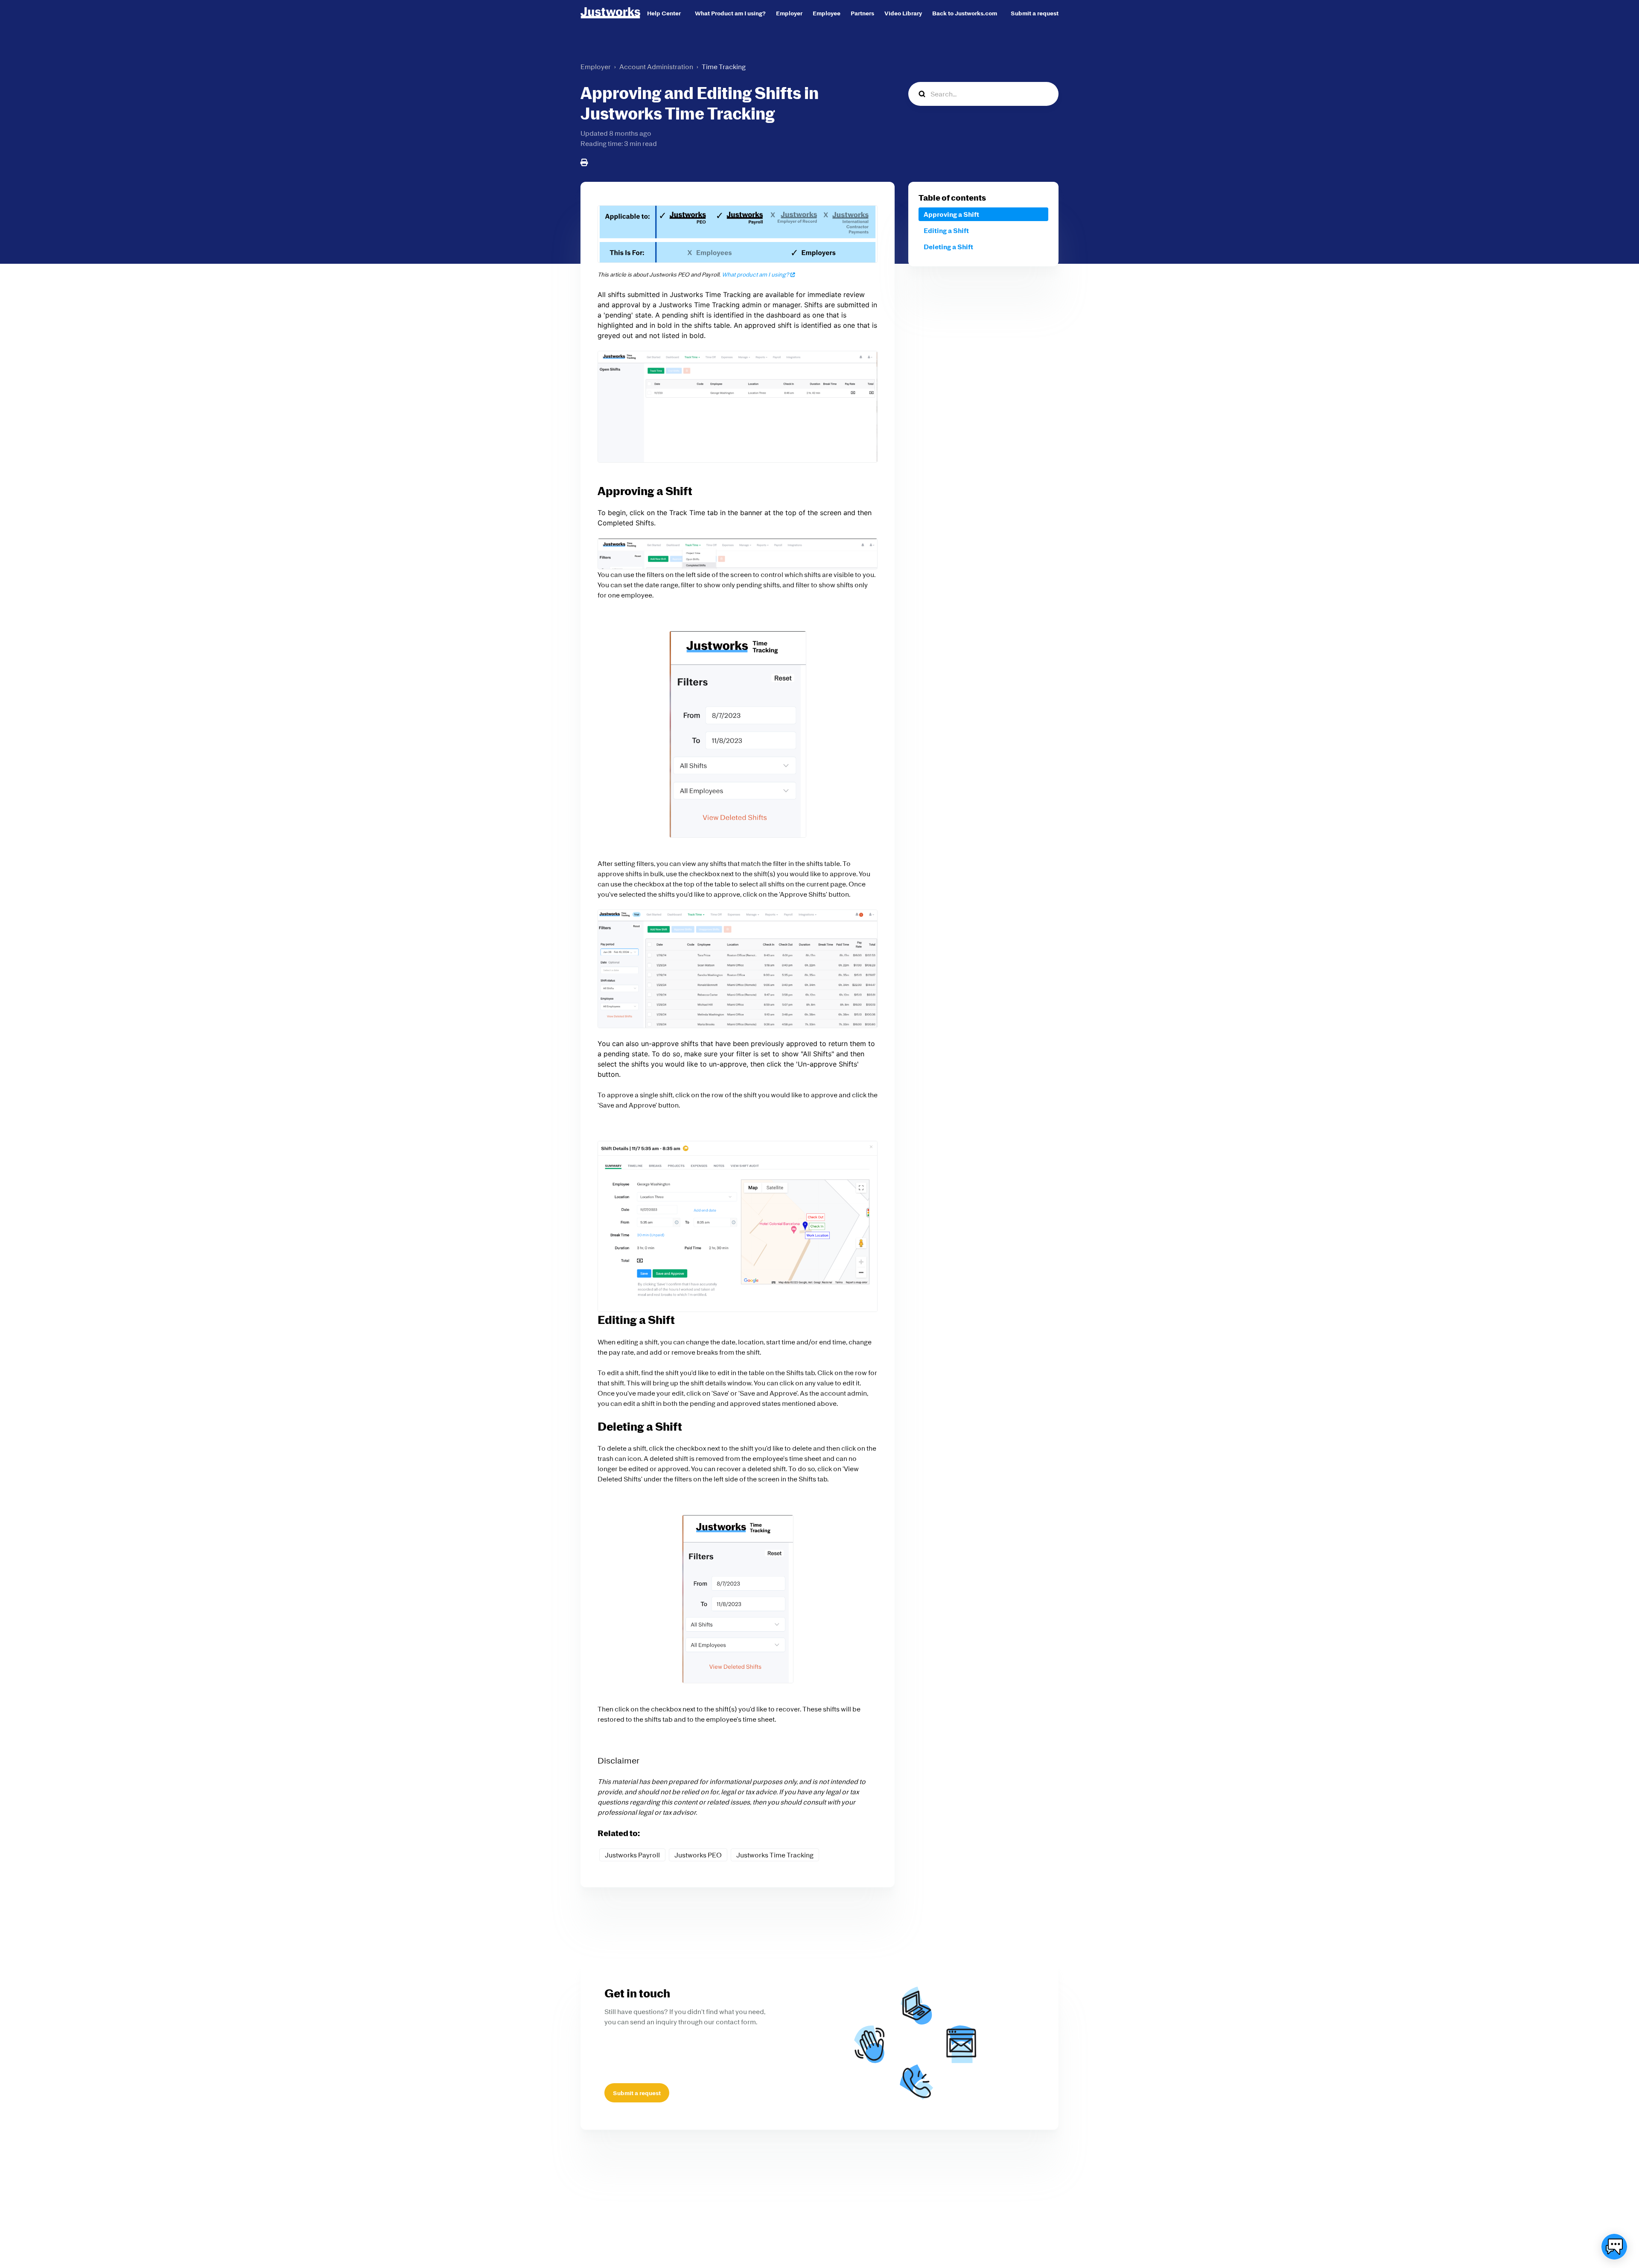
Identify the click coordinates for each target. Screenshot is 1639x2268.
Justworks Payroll (632, 1855)
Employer (789, 13)
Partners (862, 13)
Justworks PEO (698, 1855)
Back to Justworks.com (965, 13)
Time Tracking (724, 67)
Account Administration (656, 67)
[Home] (610, 13)
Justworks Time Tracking (775, 1855)
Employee (827, 13)
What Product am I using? (730, 13)
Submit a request (1035, 13)
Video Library (903, 13)
